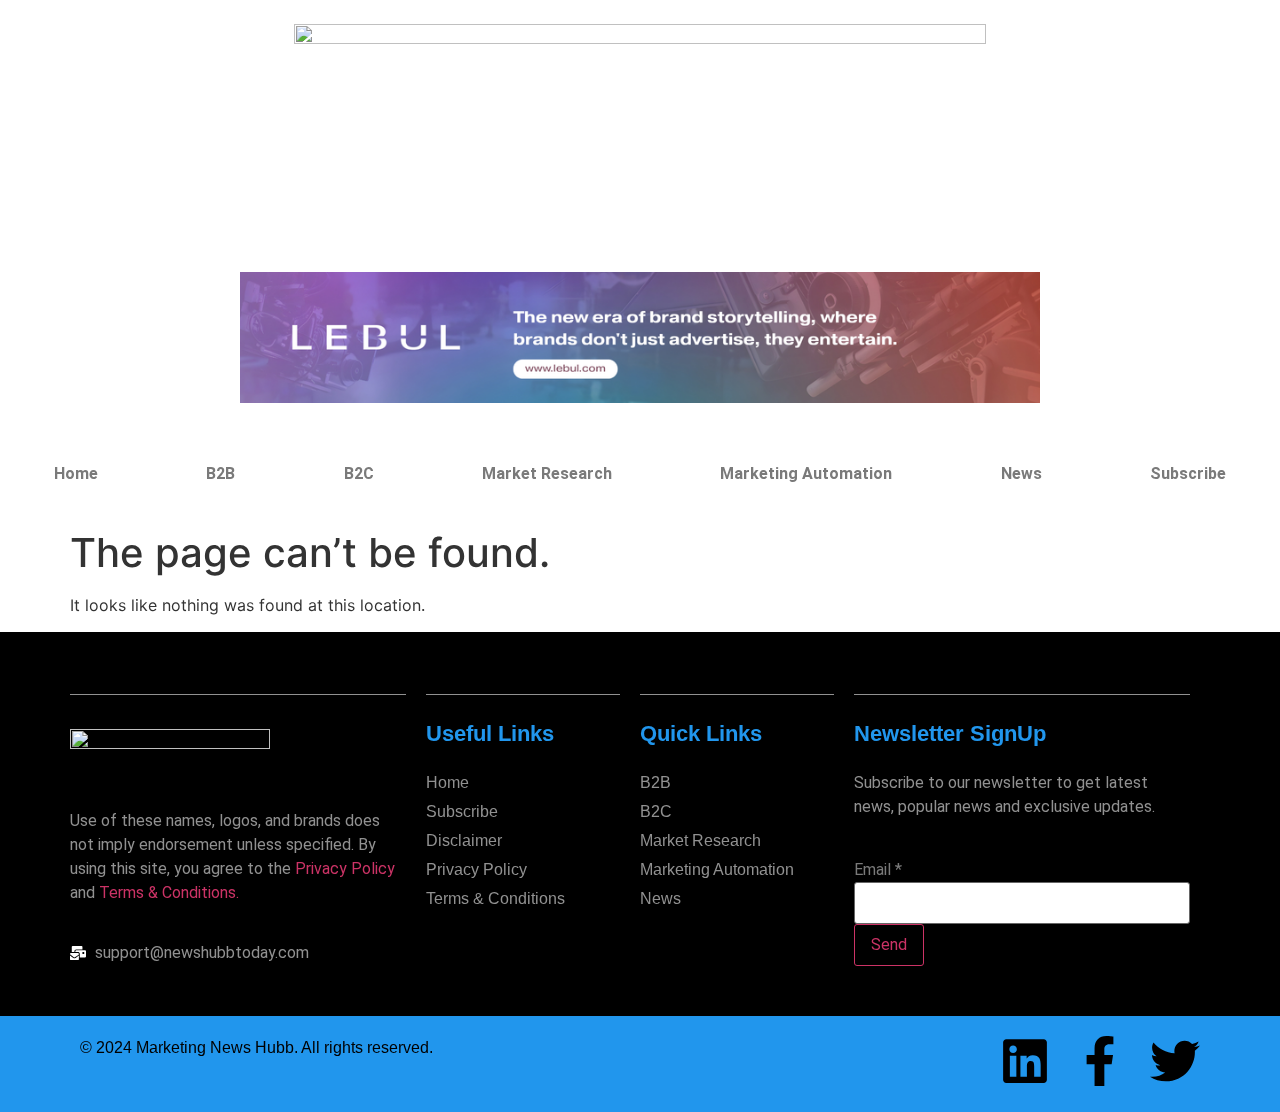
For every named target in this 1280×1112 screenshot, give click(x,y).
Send (889, 944)
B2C (359, 473)
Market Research (547, 473)
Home (76, 473)
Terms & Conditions (495, 898)
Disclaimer (464, 840)
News (1021, 473)
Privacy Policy (345, 868)
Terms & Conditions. (169, 892)
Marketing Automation (806, 473)
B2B (220, 473)
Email (878, 870)
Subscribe (1188, 473)
